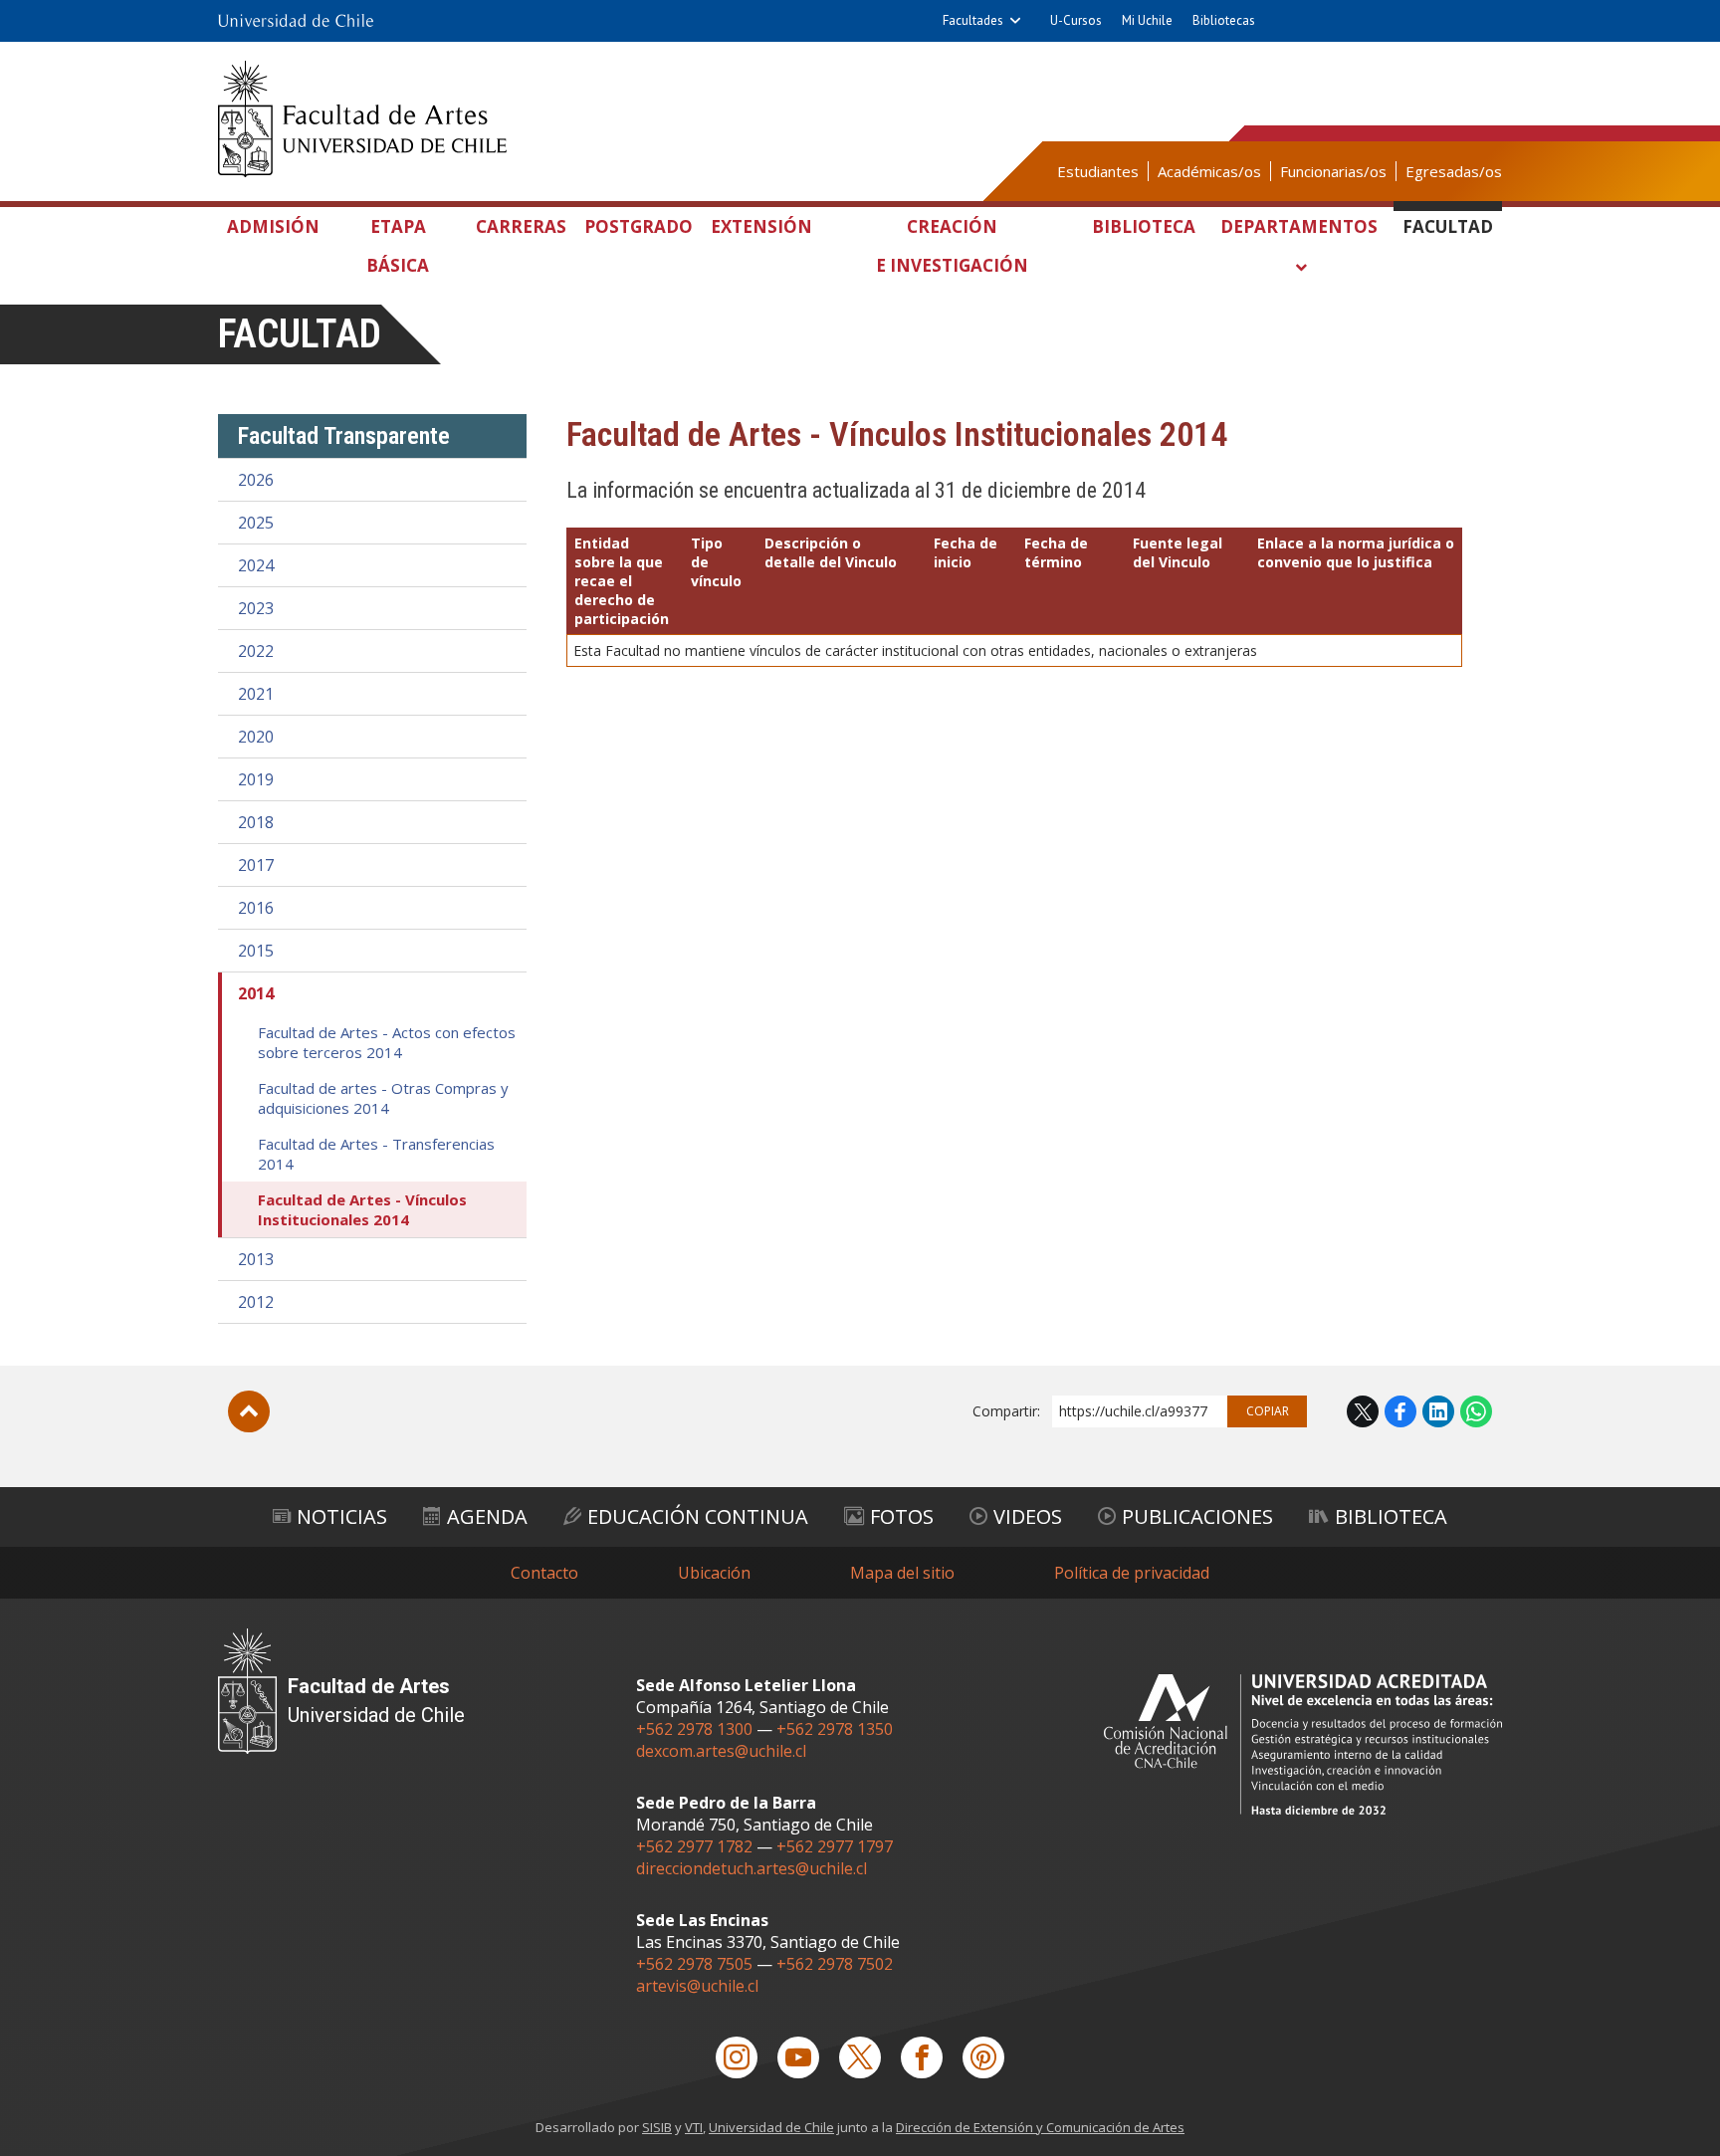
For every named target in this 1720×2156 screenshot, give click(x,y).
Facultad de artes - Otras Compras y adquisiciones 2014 (383, 1098)
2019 (256, 779)
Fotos (902, 1516)
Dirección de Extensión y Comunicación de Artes (1040, 2127)
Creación (952, 246)
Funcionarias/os (1333, 171)
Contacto (544, 1573)
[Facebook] (922, 2057)
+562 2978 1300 (694, 1729)
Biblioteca (1144, 226)
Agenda (487, 1516)
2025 (256, 523)
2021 (256, 694)
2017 (256, 865)
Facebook (1400, 1411)
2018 (256, 822)
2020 (256, 737)
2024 (256, 565)
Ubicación (714, 1573)
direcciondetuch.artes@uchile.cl (752, 1868)
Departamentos (1299, 226)
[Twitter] (860, 2057)
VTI (694, 2127)
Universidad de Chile (771, 2127)
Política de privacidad (1132, 1573)
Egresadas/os (1454, 171)
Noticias (342, 1516)
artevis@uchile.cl (697, 1986)
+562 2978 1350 (835, 1729)
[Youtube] (798, 2057)
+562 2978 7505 (694, 1964)
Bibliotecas (1224, 20)
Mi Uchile (1147, 20)
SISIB (657, 2127)
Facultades (973, 20)
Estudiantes (1098, 171)
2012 (256, 1302)
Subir (249, 1411)
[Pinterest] (983, 2057)
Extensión (761, 226)
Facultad (1448, 226)
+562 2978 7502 (835, 1964)
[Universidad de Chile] (296, 21)
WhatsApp (1476, 1411)
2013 (256, 1259)
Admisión (273, 226)
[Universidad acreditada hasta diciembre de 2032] (1303, 1744)
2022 (256, 651)
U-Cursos (1076, 20)
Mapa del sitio (902, 1573)
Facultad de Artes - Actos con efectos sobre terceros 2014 (387, 1042)
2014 (256, 993)
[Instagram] (737, 2057)
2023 (256, 608)
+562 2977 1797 (835, 1846)
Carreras (521, 226)
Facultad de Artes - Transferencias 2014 (376, 1154)
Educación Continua (698, 1516)
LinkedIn (1438, 1411)
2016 (256, 908)
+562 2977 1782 (694, 1846)
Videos (1028, 1516)
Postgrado (639, 226)
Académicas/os (1209, 171)
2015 (256, 951)
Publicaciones (1197, 1516)
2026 (256, 480)
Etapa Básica (398, 246)
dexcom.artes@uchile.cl (721, 1751)
